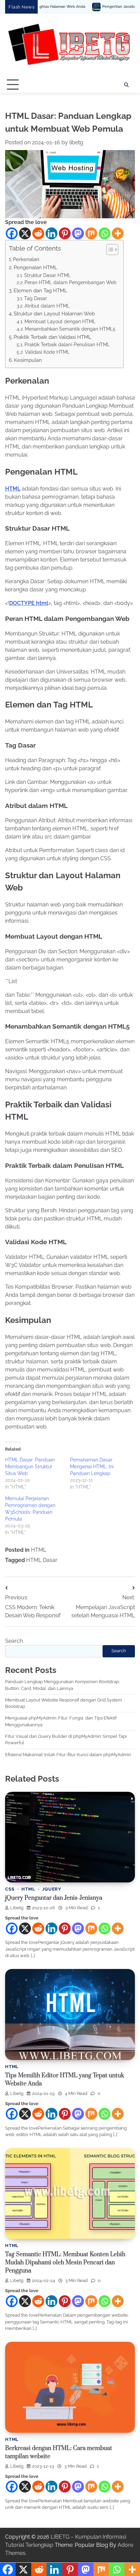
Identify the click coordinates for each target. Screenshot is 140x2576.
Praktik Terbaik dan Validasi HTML (52, 337)
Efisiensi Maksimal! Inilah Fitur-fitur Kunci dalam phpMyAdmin (68, 1755)
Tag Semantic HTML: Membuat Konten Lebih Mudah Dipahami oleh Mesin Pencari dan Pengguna (65, 2263)
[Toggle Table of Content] (109, 250)
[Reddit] (38, 233)
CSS (10, 1889)
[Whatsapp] (104, 233)
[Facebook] (12, 233)
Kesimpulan (28, 360)
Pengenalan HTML (36, 268)
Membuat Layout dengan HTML (60, 321)
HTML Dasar (42, 1560)
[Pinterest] (65, 233)
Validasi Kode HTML (47, 352)
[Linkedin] (51, 233)
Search (14, 1641)
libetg (76, 142)
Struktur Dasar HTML (47, 275)
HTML (13, 489)
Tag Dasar (36, 298)
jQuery (52, 1889)
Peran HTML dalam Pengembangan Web (71, 282)
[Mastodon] (78, 233)
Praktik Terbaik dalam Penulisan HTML (67, 345)
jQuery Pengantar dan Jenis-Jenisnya (54, 1898)
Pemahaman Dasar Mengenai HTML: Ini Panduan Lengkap (92, 1467)
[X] (25, 233)
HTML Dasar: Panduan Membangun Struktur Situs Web (30, 1467)
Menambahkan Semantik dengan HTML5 (70, 329)
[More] (118, 233)
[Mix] (91, 233)
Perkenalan (26, 259)
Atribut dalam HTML (47, 306)
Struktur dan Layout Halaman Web (54, 314)
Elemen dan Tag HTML (40, 291)
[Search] (126, 85)
